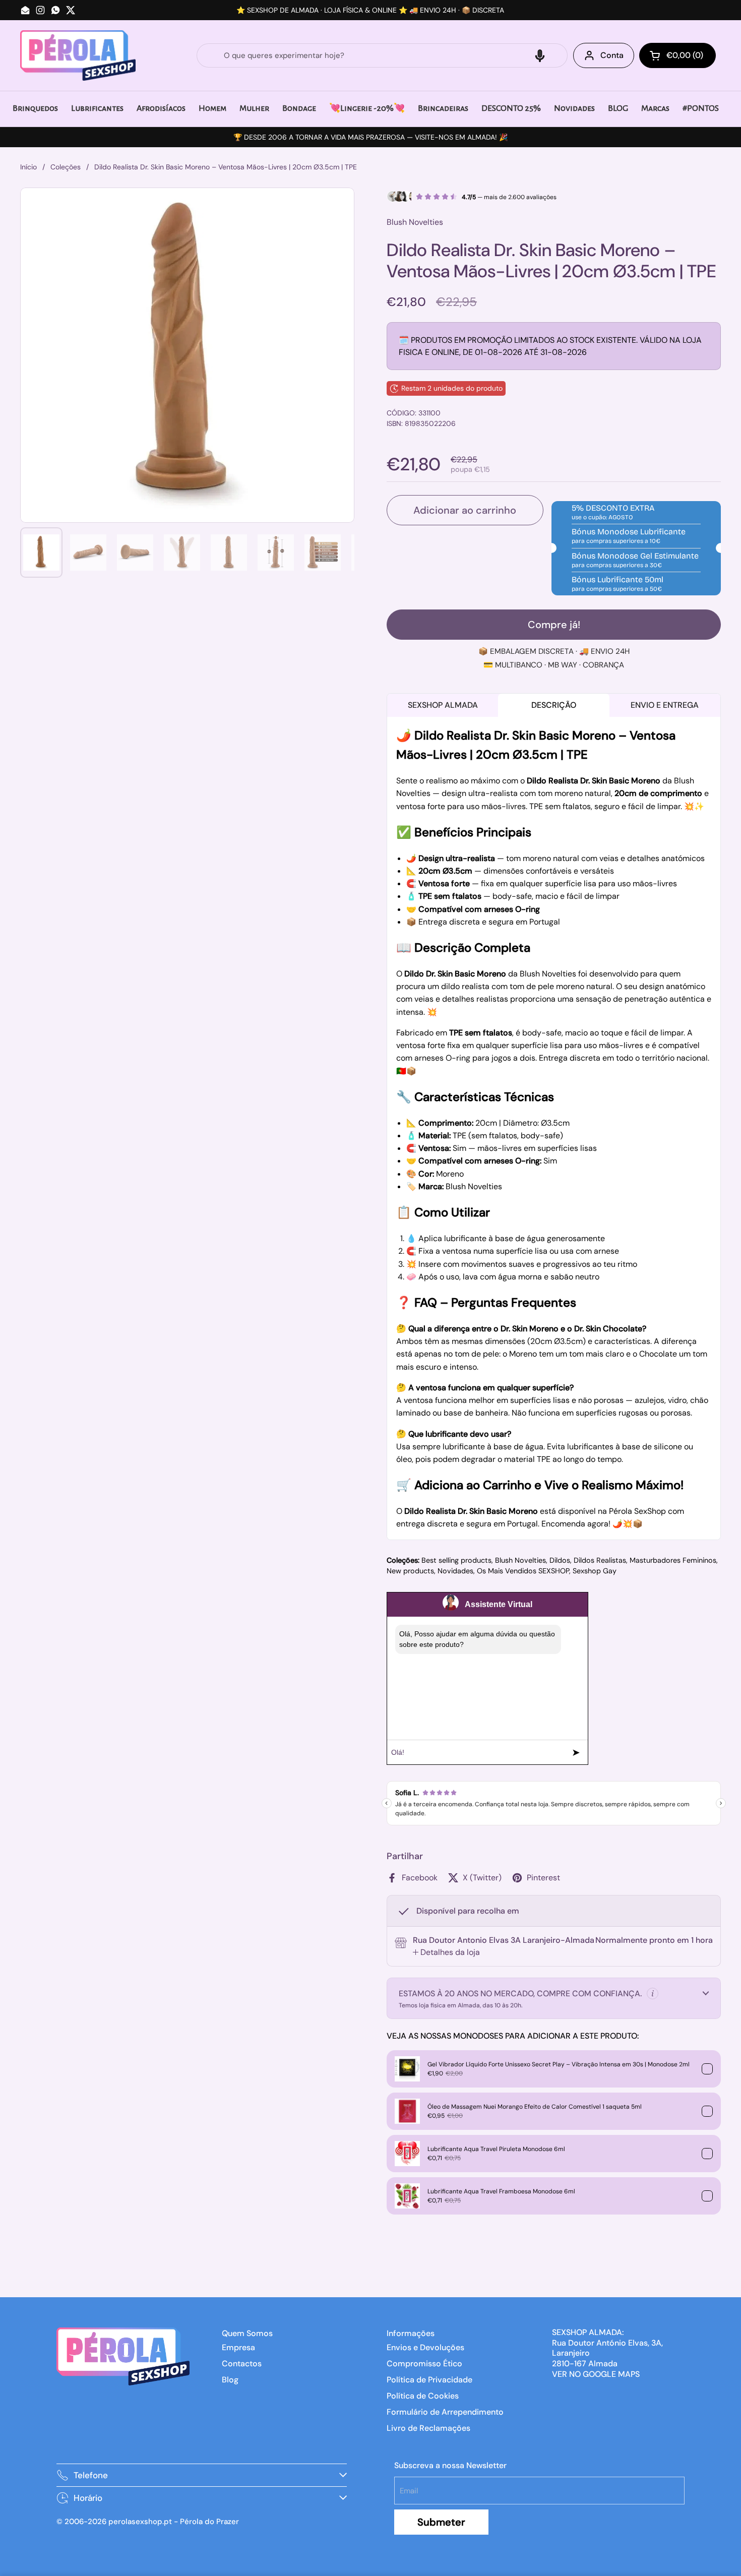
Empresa (238, 2347)
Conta (612, 55)
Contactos (242, 2364)
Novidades (455, 1571)
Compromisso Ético (424, 2364)
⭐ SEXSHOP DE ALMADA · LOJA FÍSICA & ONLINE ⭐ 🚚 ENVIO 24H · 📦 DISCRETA (370, 10)
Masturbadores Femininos (673, 1560)
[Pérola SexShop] (78, 55)
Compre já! (554, 625)
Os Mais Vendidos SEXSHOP (523, 1571)
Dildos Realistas (600, 1560)
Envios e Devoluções (425, 2347)
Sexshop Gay (595, 1571)
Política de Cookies (423, 2396)
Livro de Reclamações (428, 2428)
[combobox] (382, 55)
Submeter (441, 2522)
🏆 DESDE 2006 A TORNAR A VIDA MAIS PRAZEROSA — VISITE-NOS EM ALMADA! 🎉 (371, 137)
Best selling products (456, 1560)
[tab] (446, 1952)
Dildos (560, 1560)
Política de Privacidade (429, 2380)
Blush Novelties (520, 1560)
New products (410, 1571)
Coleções (66, 167)
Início (28, 167)
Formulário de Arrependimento (445, 2412)
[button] (540, 55)
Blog (230, 2380)
